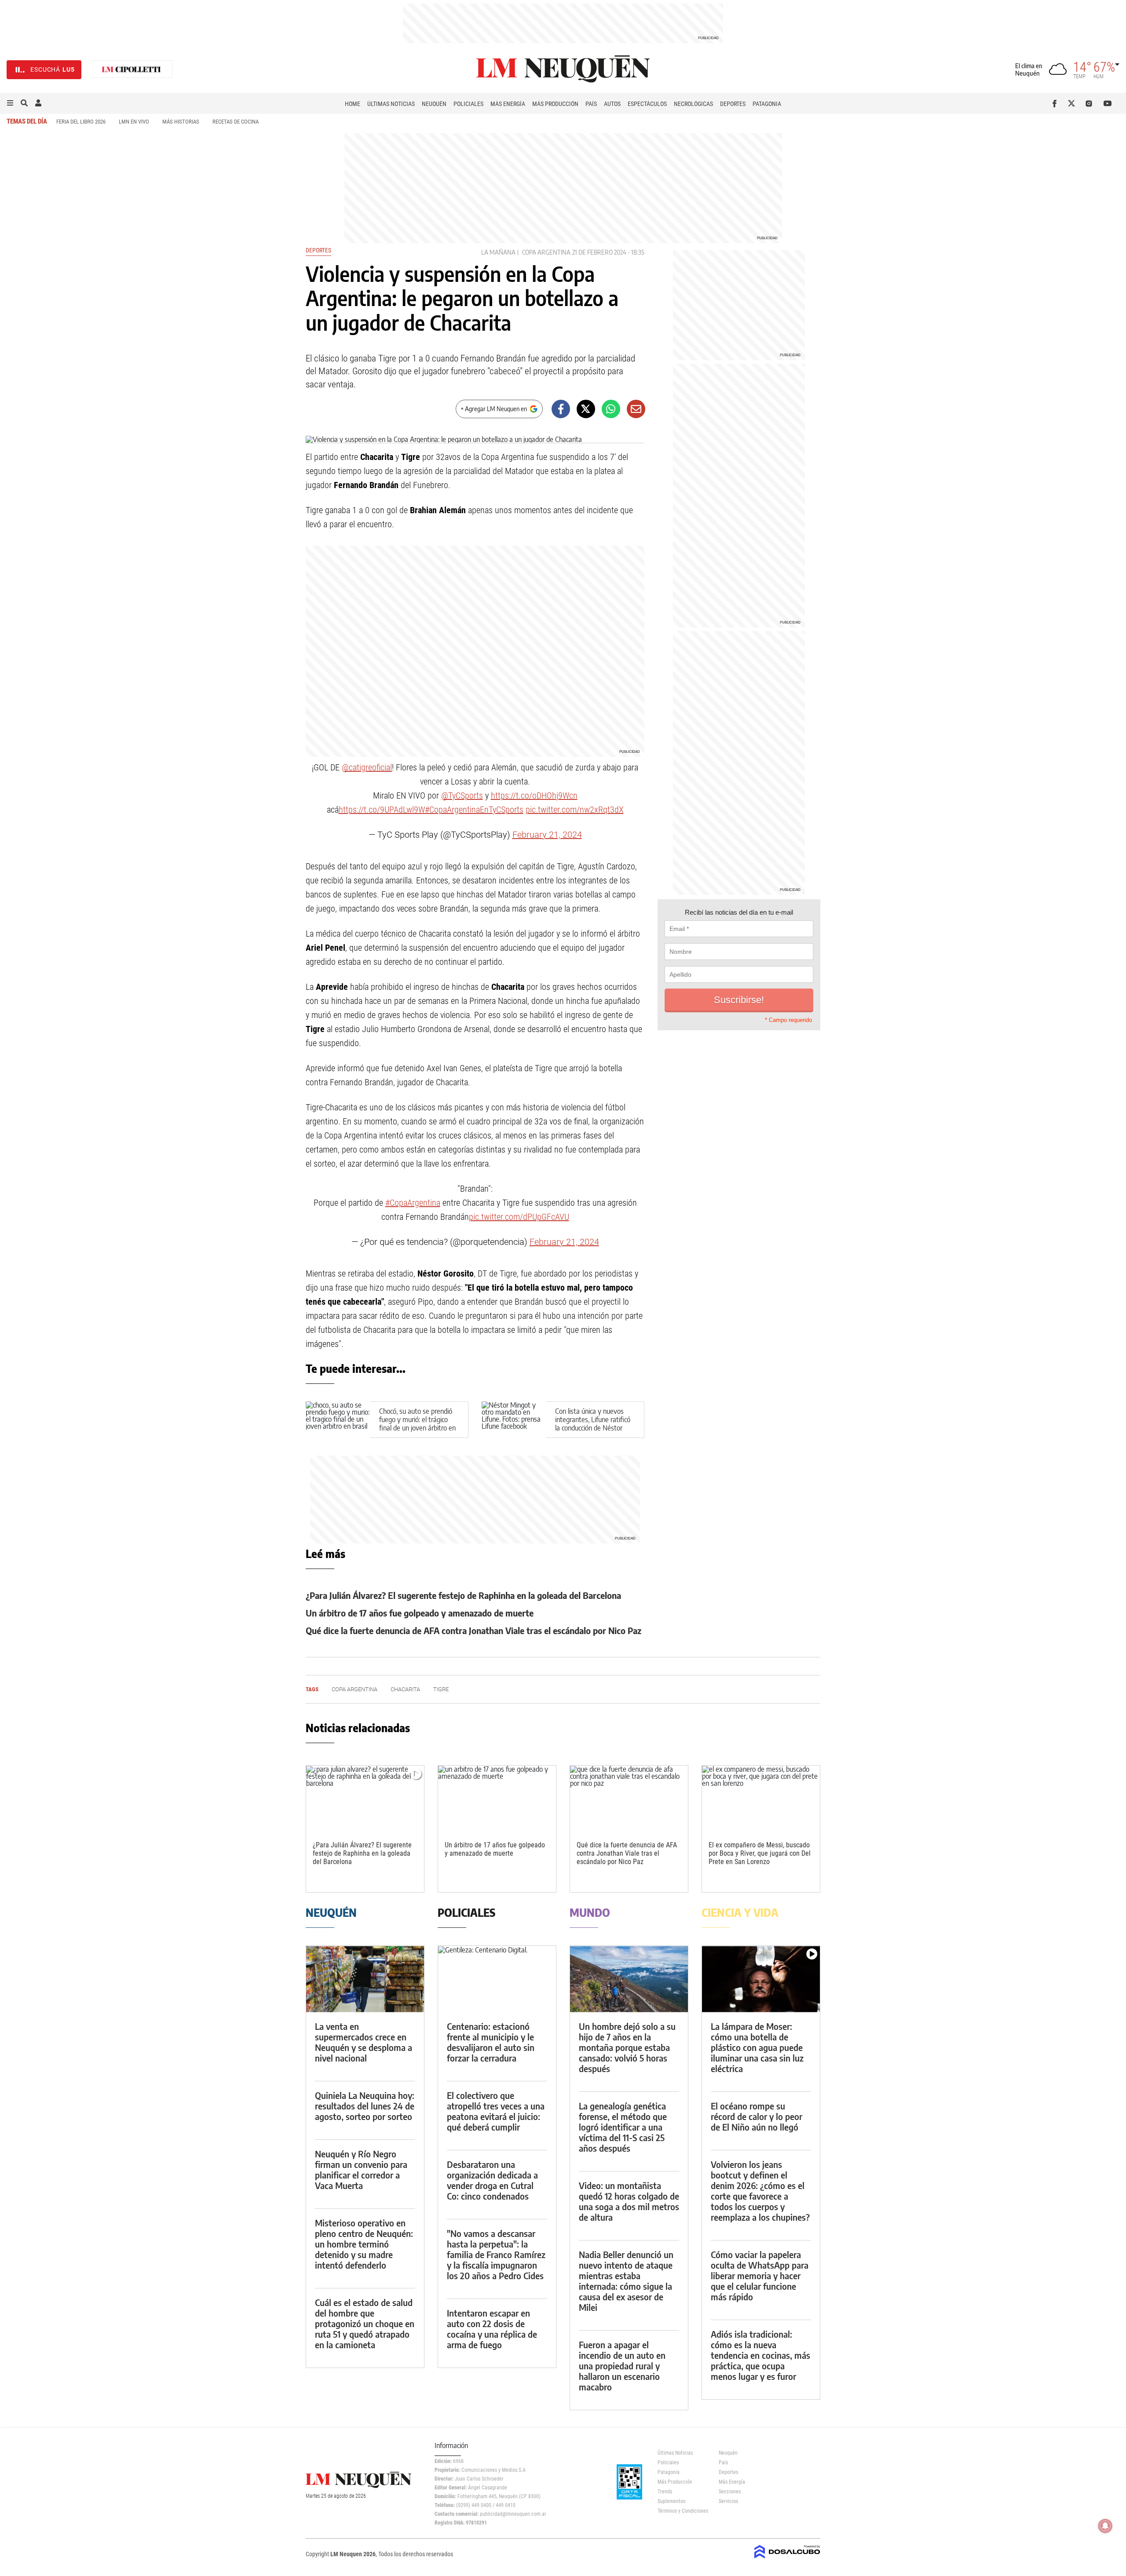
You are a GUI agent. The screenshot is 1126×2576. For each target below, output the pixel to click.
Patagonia (767, 104)
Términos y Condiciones (682, 2511)
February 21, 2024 (547, 835)
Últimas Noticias (391, 104)
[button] (10, 103)
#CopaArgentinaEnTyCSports (474, 810)
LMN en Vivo (134, 122)
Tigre (441, 1689)
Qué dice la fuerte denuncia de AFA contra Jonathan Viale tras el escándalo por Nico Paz (473, 1630)
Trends (665, 2492)
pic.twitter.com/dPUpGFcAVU (519, 1217)
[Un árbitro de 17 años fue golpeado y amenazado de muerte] (497, 1799)
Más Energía (508, 104)
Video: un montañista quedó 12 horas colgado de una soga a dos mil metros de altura (629, 2201)
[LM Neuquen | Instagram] (1091, 103)
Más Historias (181, 122)
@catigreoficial (367, 767)
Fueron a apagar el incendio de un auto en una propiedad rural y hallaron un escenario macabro (622, 2366)
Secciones (730, 2492)
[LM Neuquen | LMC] (132, 70)
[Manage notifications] (1105, 2526)
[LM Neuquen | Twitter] (1073, 103)
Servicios (728, 2501)
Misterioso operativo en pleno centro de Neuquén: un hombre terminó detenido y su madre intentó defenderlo (364, 2244)
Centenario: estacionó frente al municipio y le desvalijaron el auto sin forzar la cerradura (491, 2042)
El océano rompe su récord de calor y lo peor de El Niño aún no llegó (757, 2116)
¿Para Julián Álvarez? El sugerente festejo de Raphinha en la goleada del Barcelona (463, 1595)
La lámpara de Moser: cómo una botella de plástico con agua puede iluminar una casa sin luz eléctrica (757, 2047)
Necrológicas (693, 104)
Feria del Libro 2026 (81, 122)
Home (353, 104)
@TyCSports (462, 795)
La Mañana (498, 252)
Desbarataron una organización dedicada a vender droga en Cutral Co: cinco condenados (492, 2180)
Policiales (468, 104)
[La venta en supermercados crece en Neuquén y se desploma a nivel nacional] (365, 1979)
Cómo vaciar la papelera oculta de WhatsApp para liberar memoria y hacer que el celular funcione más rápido (760, 2275)
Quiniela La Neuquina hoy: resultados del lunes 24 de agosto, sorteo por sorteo (365, 2106)
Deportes (733, 104)
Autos (612, 104)
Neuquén (434, 104)
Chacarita (405, 1689)
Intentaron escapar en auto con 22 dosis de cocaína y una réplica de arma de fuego (492, 2329)
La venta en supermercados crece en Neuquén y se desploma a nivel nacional (364, 2042)
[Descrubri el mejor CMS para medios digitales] (787, 2559)
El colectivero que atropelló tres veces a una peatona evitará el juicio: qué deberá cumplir (496, 2111)
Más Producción (555, 104)
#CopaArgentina (413, 1203)
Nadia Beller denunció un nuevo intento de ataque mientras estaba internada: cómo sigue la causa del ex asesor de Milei (626, 2281)
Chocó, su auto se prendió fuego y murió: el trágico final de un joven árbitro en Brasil (417, 1424)
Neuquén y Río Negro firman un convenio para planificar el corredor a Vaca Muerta (361, 2169)
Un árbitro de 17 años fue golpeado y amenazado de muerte (420, 1613)
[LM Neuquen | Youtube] (1108, 103)
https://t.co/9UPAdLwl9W (382, 810)
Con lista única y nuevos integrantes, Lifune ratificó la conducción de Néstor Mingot (593, 1424)
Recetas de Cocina (236, 122)
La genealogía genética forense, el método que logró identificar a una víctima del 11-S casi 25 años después (623, 2127)
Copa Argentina (546, 252)
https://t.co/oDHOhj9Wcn (534, 795)
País (591, 104)
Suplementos (671, 2501)
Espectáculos (647, 104)
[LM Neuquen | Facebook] (1056, 103)
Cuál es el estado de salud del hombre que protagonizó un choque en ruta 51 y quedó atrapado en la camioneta (365, 2323)
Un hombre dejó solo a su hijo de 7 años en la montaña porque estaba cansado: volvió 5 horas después (627, 2047)
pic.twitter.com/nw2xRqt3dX (575, 810)
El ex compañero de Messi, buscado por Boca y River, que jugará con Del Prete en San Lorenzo (760, 1853)
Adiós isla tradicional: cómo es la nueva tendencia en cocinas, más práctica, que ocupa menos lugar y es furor (760, 2355)
